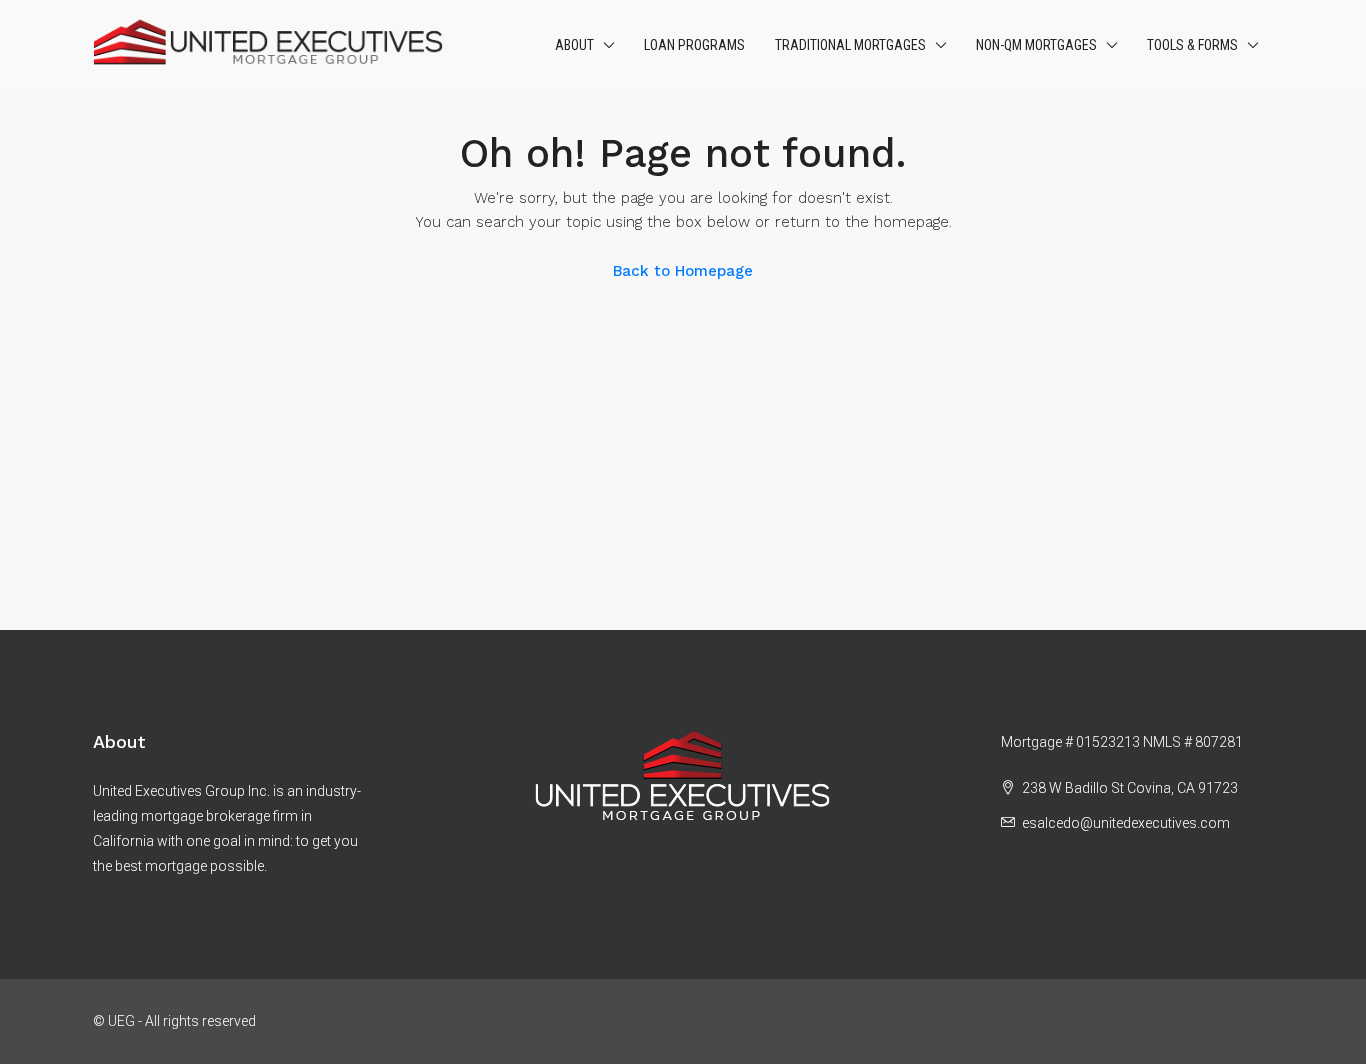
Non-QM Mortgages (1036, 45)
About (574, 45)
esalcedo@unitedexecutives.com (1126, 823)
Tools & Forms (1192, 45)
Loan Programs (694, 45)
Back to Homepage (683, 271)
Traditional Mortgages (850, 45)
